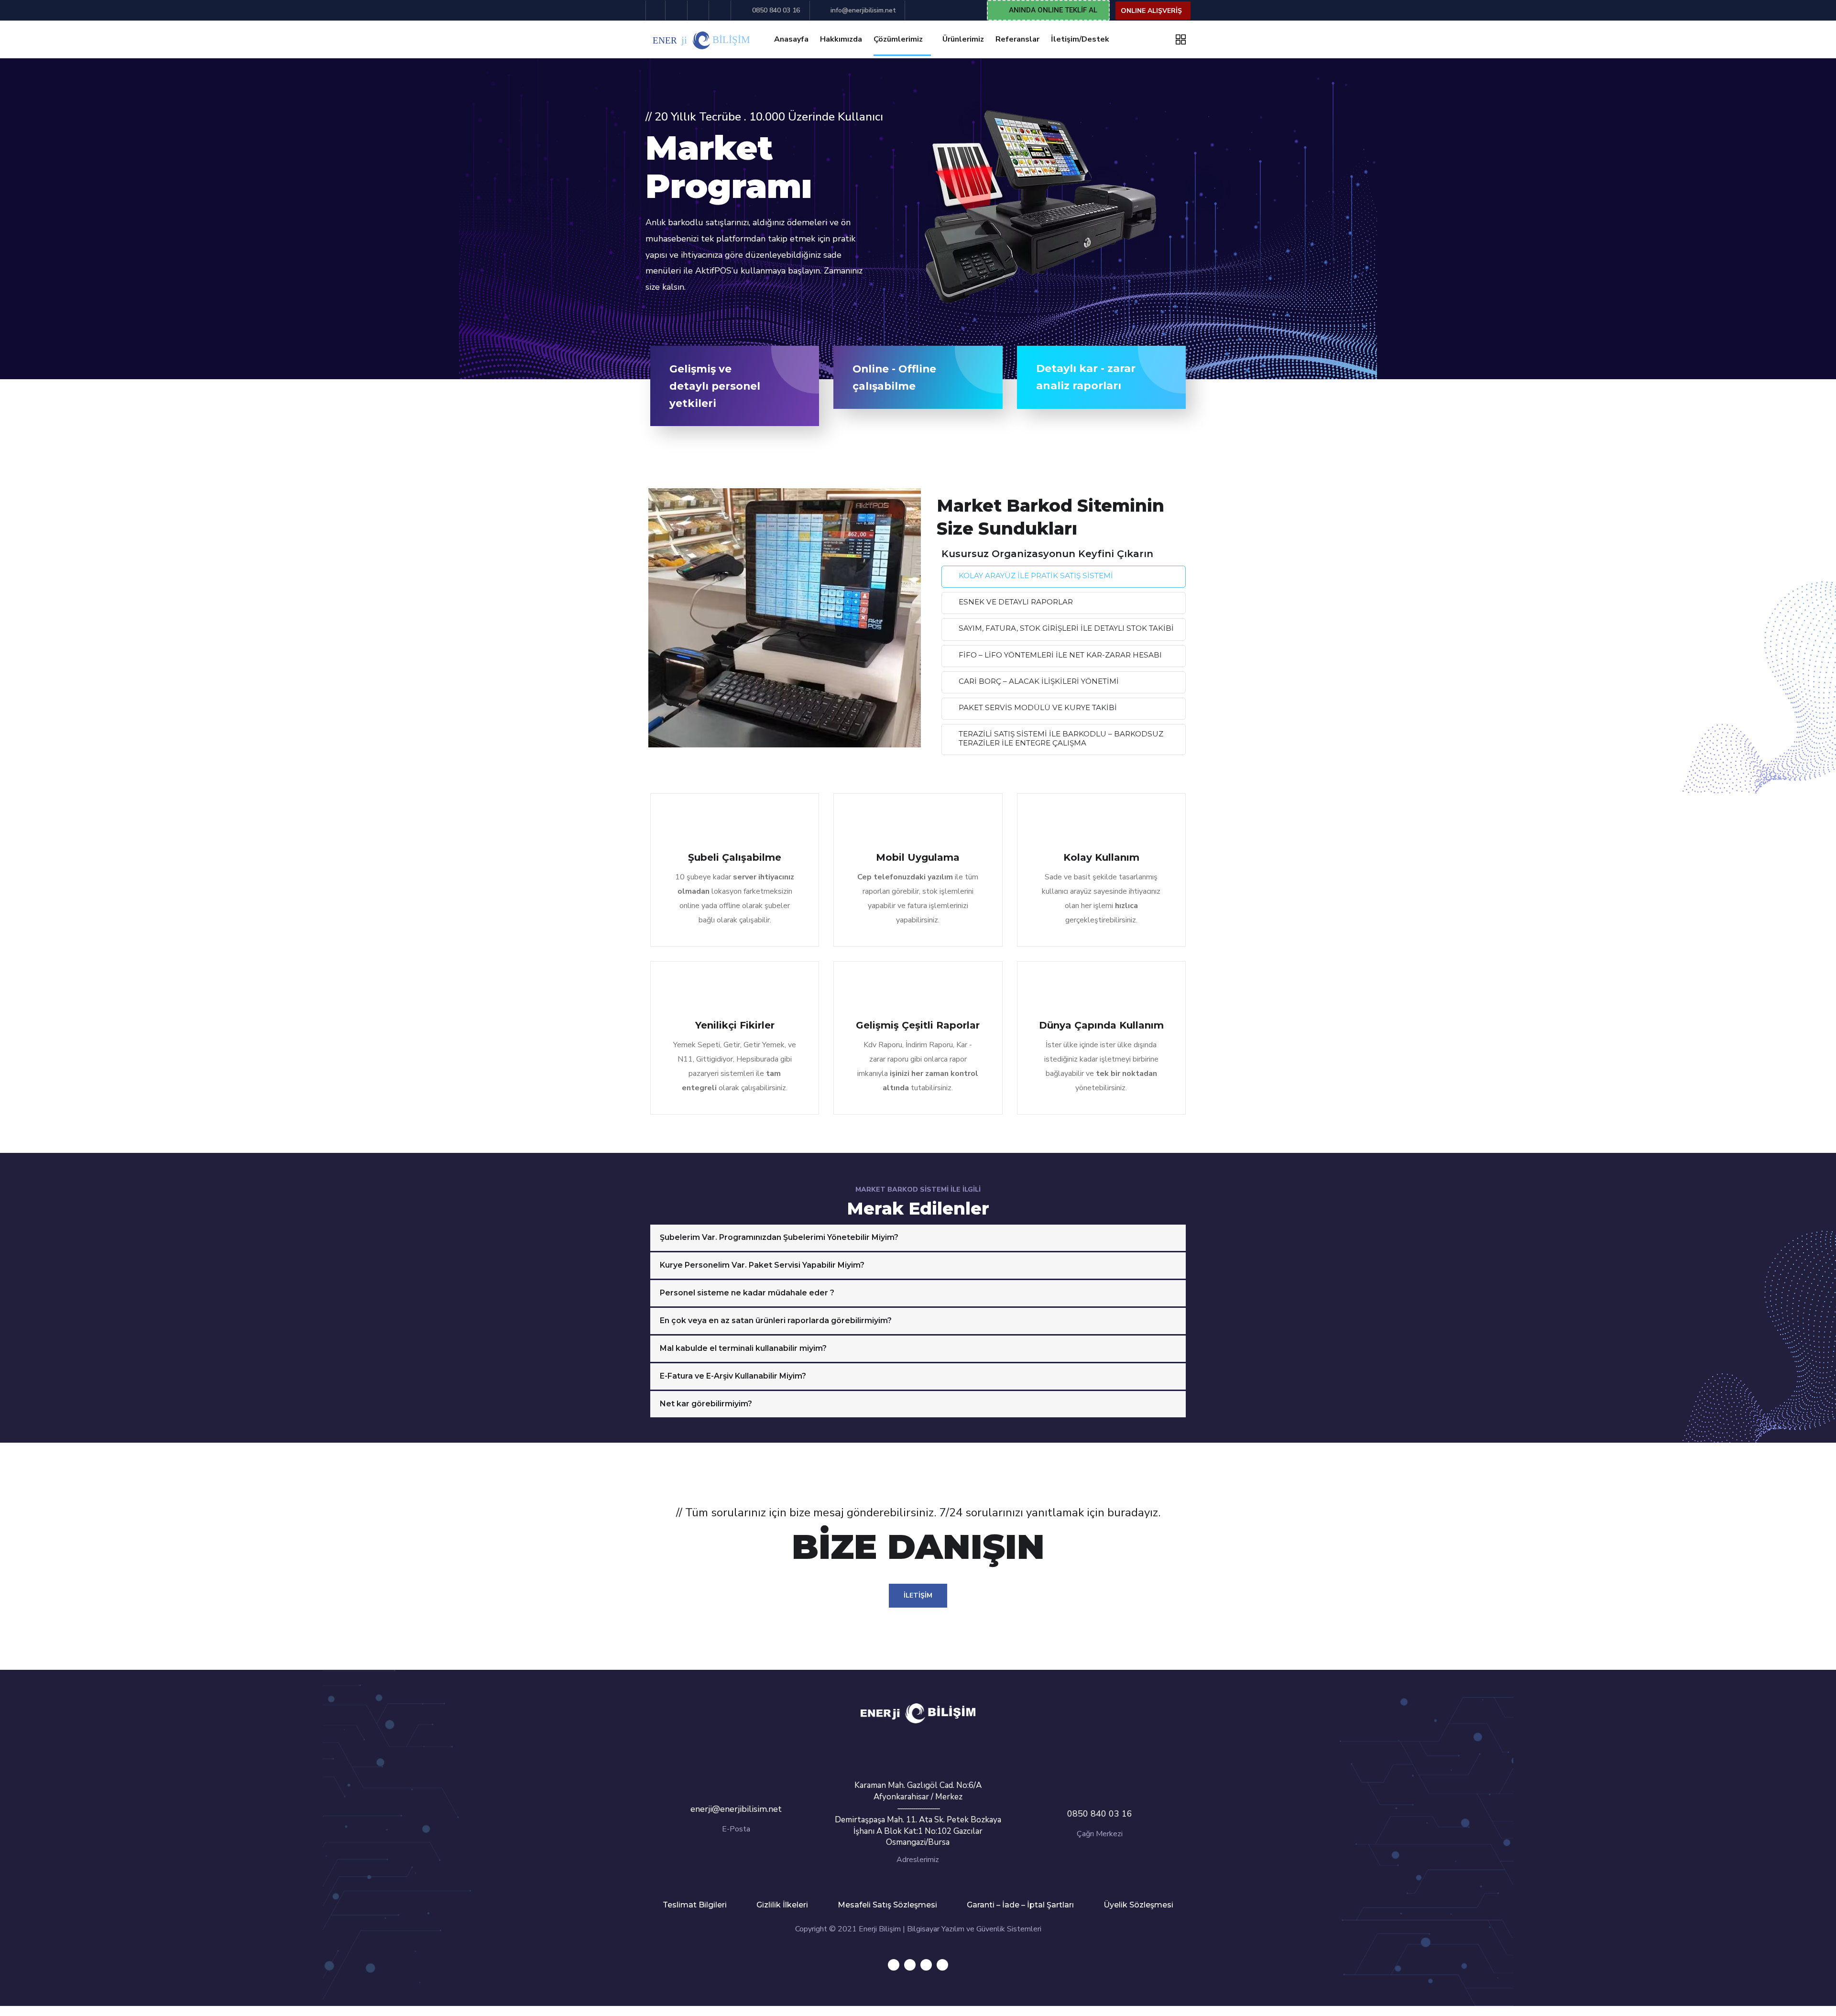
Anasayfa (791, 39)
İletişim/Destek (1080, 39)
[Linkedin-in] (926, 1965)
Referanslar (1017, 39)
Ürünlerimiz (963, 39)
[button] (1048, 10)
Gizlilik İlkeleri (782, 1905)
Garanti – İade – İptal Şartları (1020, 1905)
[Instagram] (942, 1965)
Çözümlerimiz (898, 39)
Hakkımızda (841, 39)
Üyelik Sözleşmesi (1138, 1905)
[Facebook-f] (910, 1965)
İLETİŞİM (918, 1595)
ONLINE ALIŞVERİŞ (1151, 11)
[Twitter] (894, 1965)
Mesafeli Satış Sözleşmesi (887, 1905)
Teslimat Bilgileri (695, 1905)
